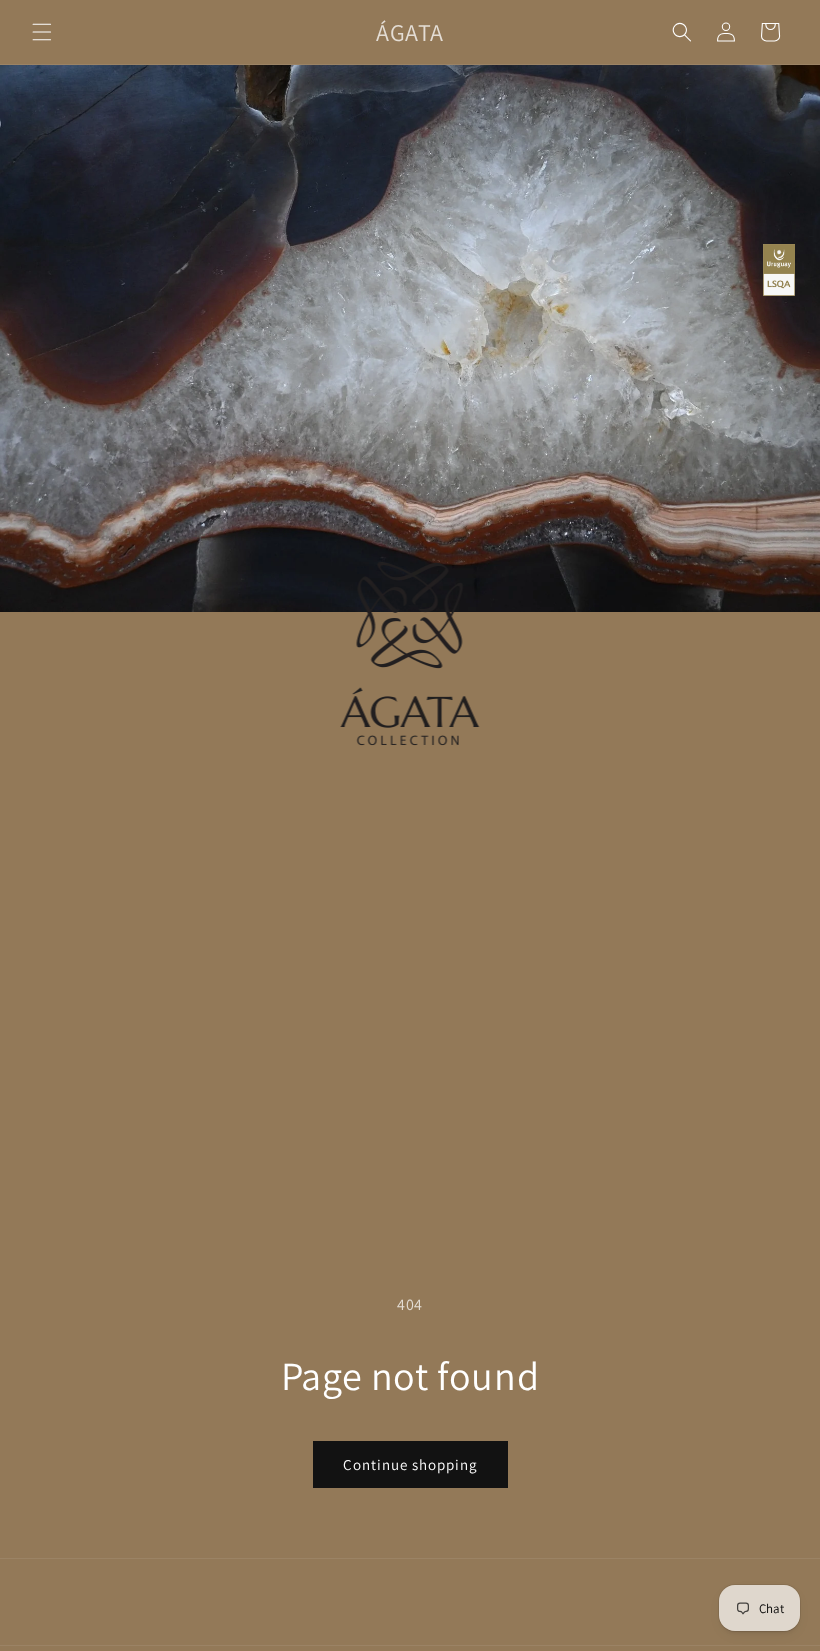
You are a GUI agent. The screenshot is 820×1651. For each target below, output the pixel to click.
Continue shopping (410, 1464)
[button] (42, 32)
